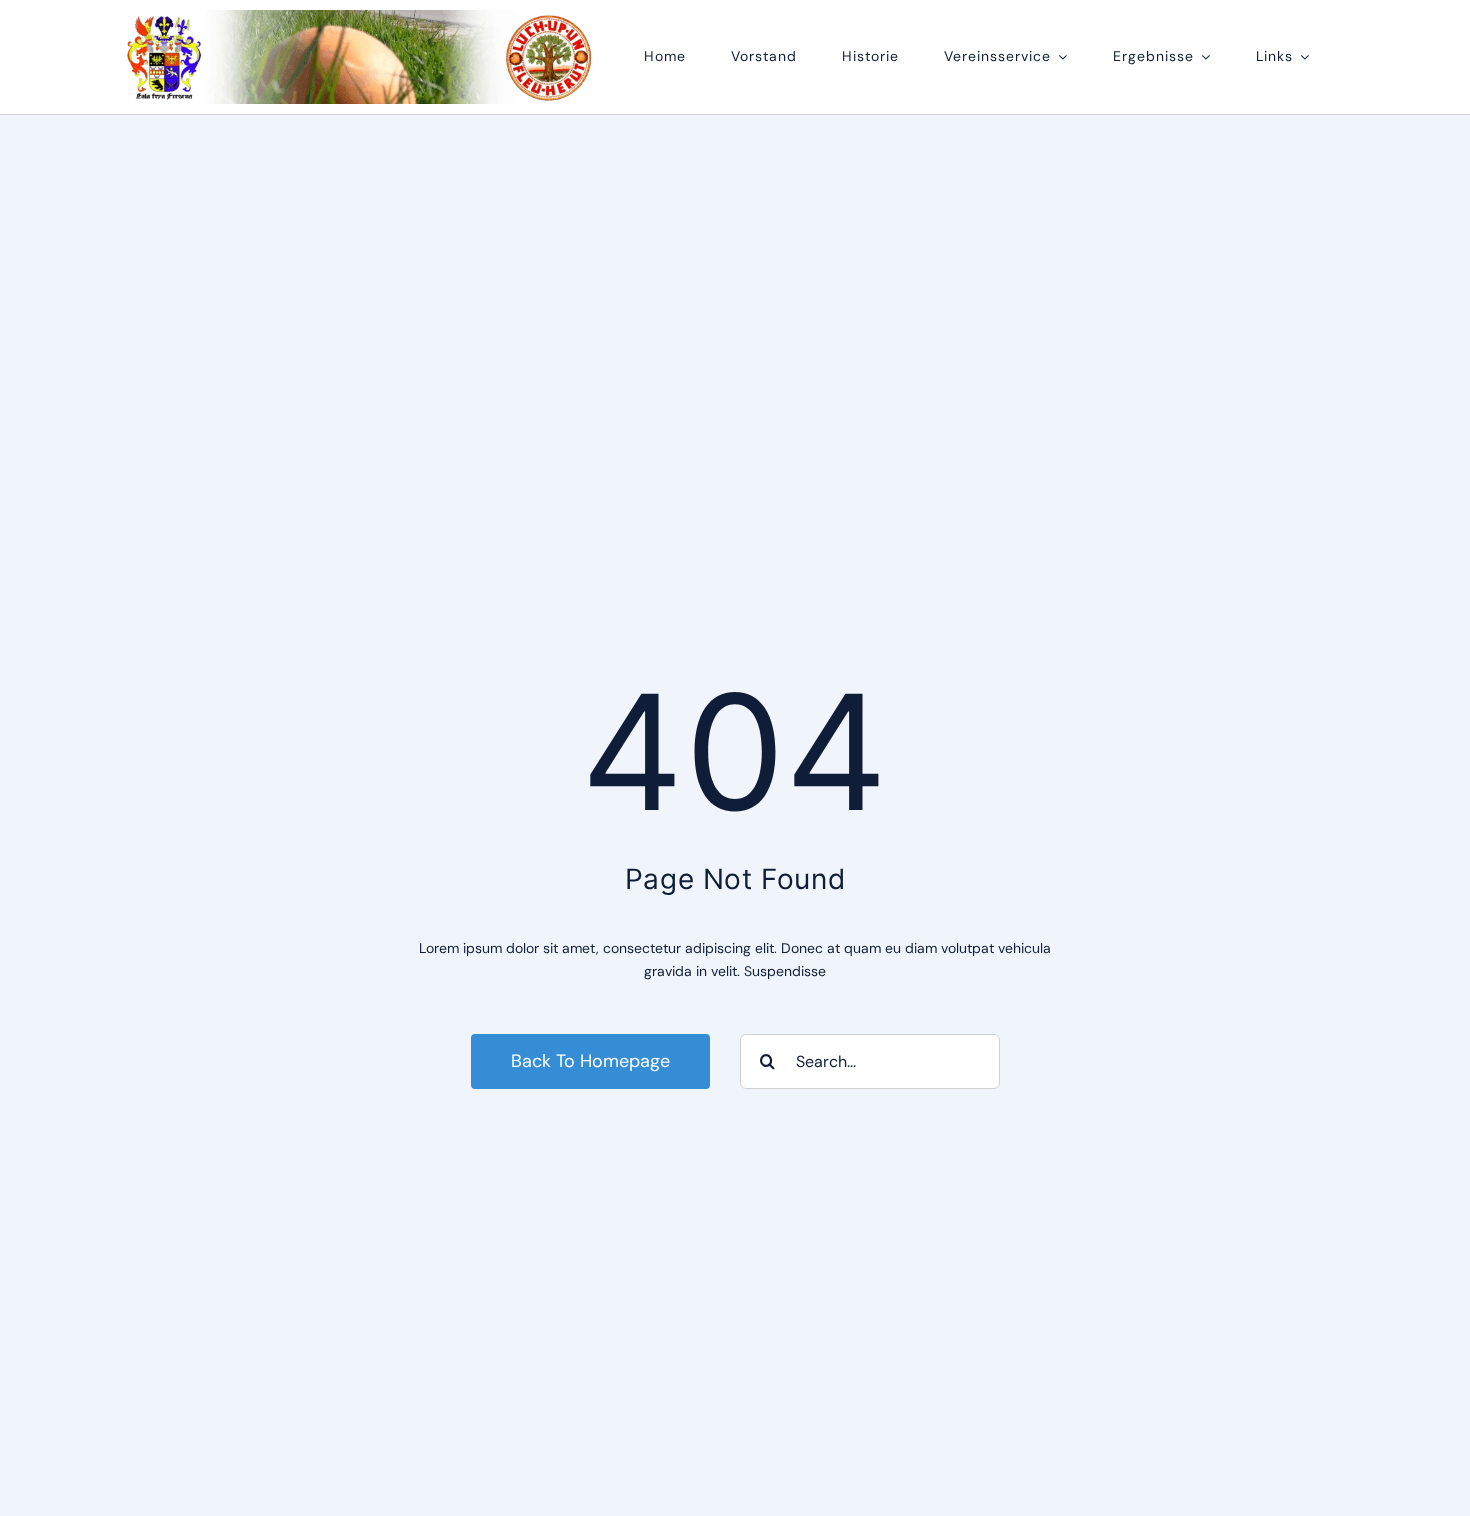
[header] (360, 17)
